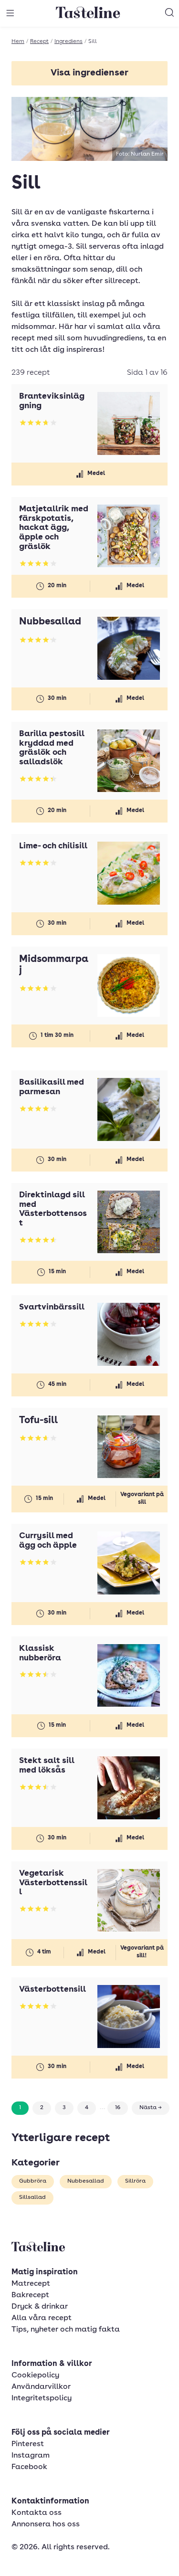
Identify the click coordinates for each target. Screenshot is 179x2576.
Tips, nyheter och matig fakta (66, 2330)
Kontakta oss (37, 2513)
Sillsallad (32, 2197)
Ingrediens (68, 42)
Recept (39, 42)
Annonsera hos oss (46, 2524)
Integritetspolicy (42, 2398)
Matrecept (31, 2284)
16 (118, 2108)
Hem (18, 42)
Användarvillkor (41, 2387)
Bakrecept (30, 2295)
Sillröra (135, 2181)
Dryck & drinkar (40, 2307)
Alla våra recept (42, 2318)
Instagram (31, 2456)
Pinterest (28, 2444)
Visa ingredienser (89, 73)
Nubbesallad (86, 2181)
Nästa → (151, 2108)
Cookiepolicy (35, 2375)
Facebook (29, 2467)
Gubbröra (33, 2181)
